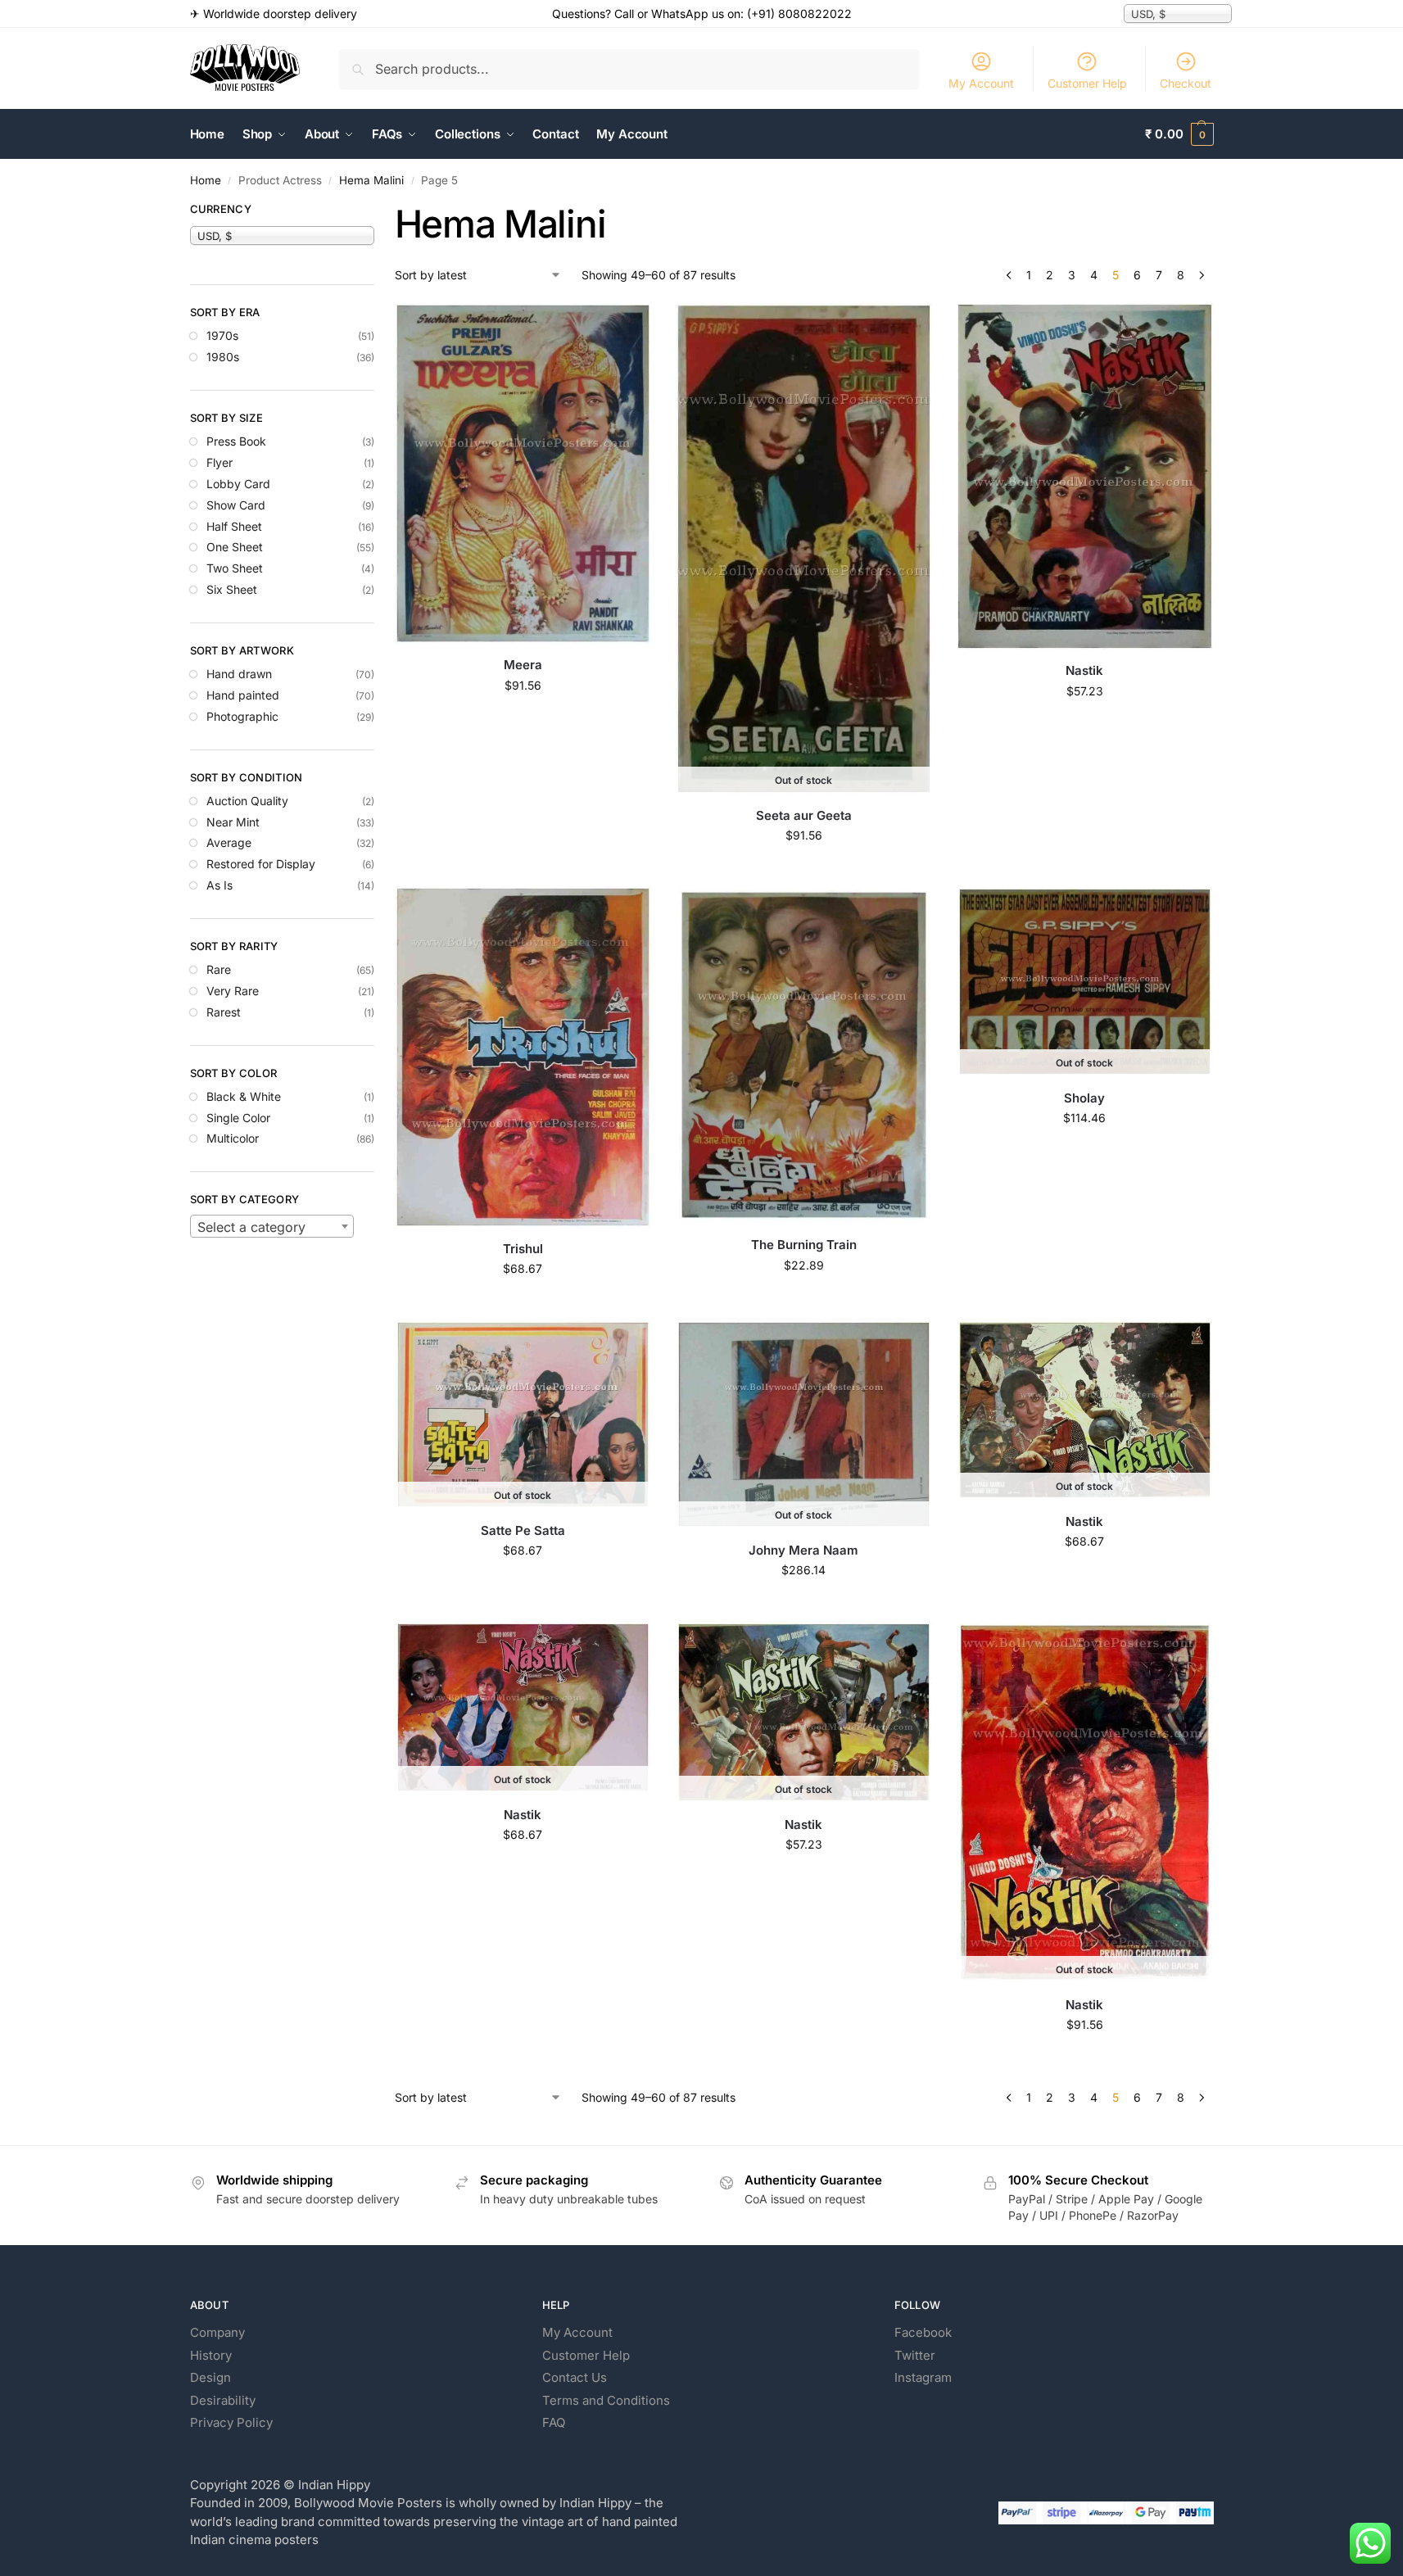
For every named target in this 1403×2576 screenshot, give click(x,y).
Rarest (224, 1012)
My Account (981, 83)
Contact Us (575, 2377)
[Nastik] (1085, 476)
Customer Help (1087, 83)
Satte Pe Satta (523, 1530)
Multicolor (233, 1138)
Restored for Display (261, 864)
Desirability (223, 2400)
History (211, 2355)
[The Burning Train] (804, 1055)
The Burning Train (804, 1245)
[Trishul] (523, 1057)
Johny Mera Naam (803, 1550)
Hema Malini (371, 180)
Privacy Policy (231, 2422)
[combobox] (272, 1226)
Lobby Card (238, 484)
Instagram (923, 2377)
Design (210, 2377)
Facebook (923, 2332)
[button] (1179, 134)
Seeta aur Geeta (804, 815)
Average (229, 842)
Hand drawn (239, 674)
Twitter (915, 2355)
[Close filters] (379, 211)
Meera (523, 665)
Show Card (236, 505)
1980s (223, 357)
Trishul (523, 1249)
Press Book (236, 441)
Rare (219, 969)
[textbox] (272, 1227)
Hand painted (243, 695)
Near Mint (233, 822)
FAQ (554, 2422)
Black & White (244, 1096)
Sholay (1084, 1098)
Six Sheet (232, 589)
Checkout (1186, 83)
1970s (222, 335)
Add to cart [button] (523, 720)
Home (206, 180)
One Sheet (235, 547)
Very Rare (233, 991)
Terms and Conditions (606, 2400)
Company (217, 2332)
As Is (220, 885)
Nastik (1084, 670)
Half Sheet (234, 526)
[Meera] (523, 473)
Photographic (242, 716)
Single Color (238, 1118)
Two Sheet (235, 568)
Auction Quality (247, 801)
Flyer (220, 462)
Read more (803, 869)
